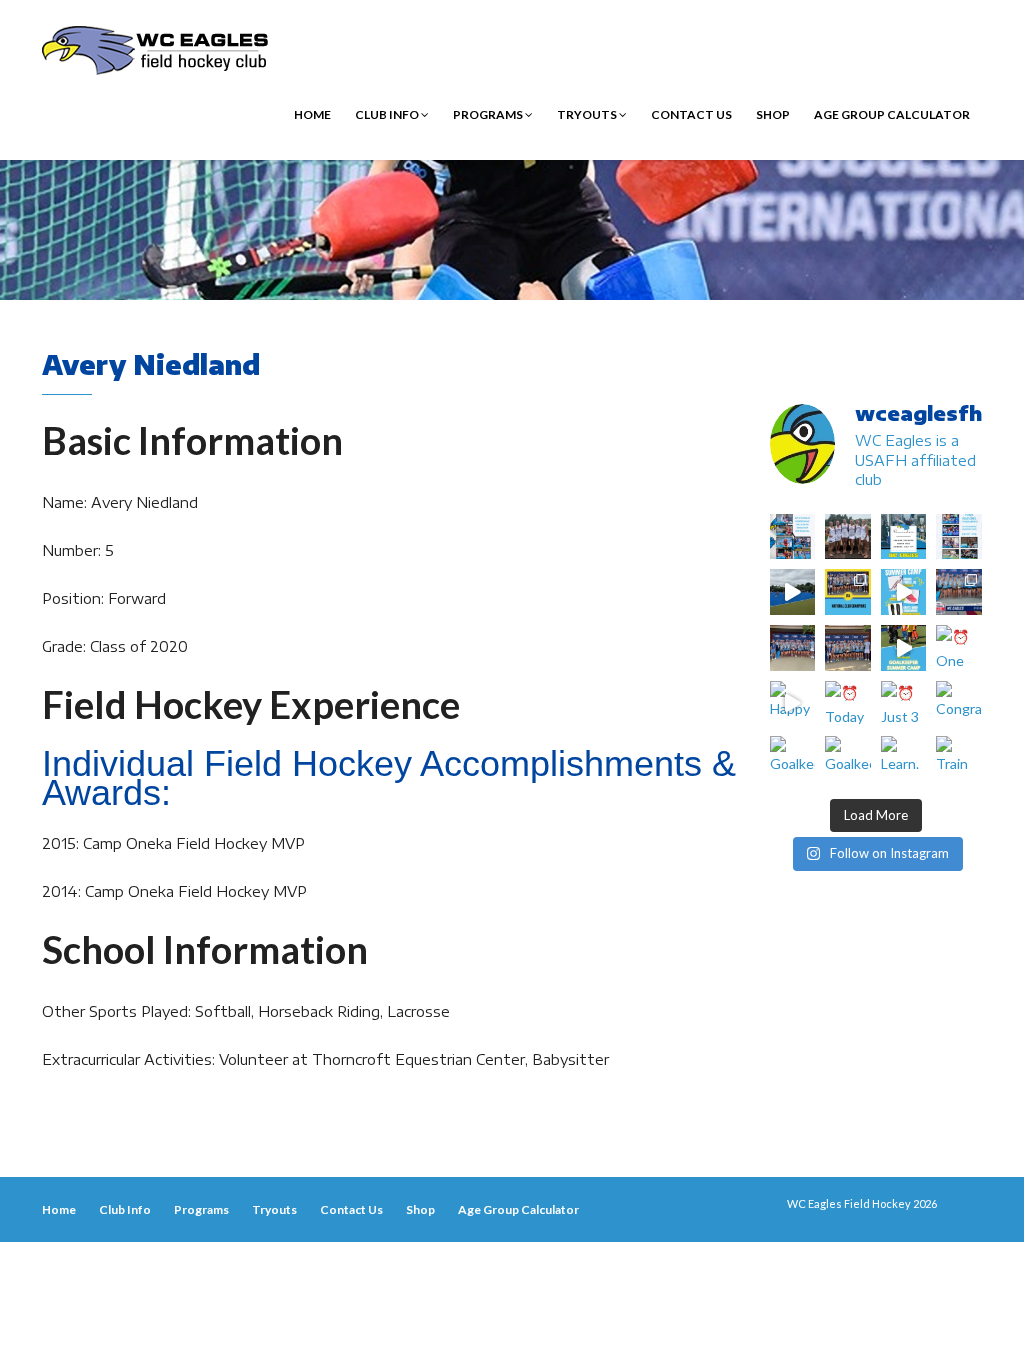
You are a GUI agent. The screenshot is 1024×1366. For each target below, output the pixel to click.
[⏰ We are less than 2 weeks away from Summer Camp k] (904, 648)
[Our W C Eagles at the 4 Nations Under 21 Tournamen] (848, 537)
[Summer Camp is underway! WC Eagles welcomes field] (793, 592)
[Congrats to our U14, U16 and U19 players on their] (959, 704)
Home (312, 114)
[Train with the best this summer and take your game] (959, 759)
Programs (489, 114)
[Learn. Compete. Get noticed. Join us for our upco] (904, 759)
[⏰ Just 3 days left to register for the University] (904, 704)
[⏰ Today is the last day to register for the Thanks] (848, 704)
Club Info (388, 114)
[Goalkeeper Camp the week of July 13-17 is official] (793, 759)
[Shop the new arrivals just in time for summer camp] (904, 592)
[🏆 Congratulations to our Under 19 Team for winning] (959, 592)
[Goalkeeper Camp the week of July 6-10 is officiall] (848, 759)
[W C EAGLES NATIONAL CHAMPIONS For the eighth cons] (848, 592)
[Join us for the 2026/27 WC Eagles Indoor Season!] (904, 537)
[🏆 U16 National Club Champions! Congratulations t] (793, 648)
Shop (773, 114)
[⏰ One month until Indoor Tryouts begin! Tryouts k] (959, 648)
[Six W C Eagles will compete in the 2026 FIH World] (793, 537)
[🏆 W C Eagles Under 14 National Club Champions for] (848, 648)
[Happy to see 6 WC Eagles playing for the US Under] (959, 537)
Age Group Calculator (892, 114)
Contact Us (691, 114)
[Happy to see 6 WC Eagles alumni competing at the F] (793, 704)
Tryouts (588, 114)
